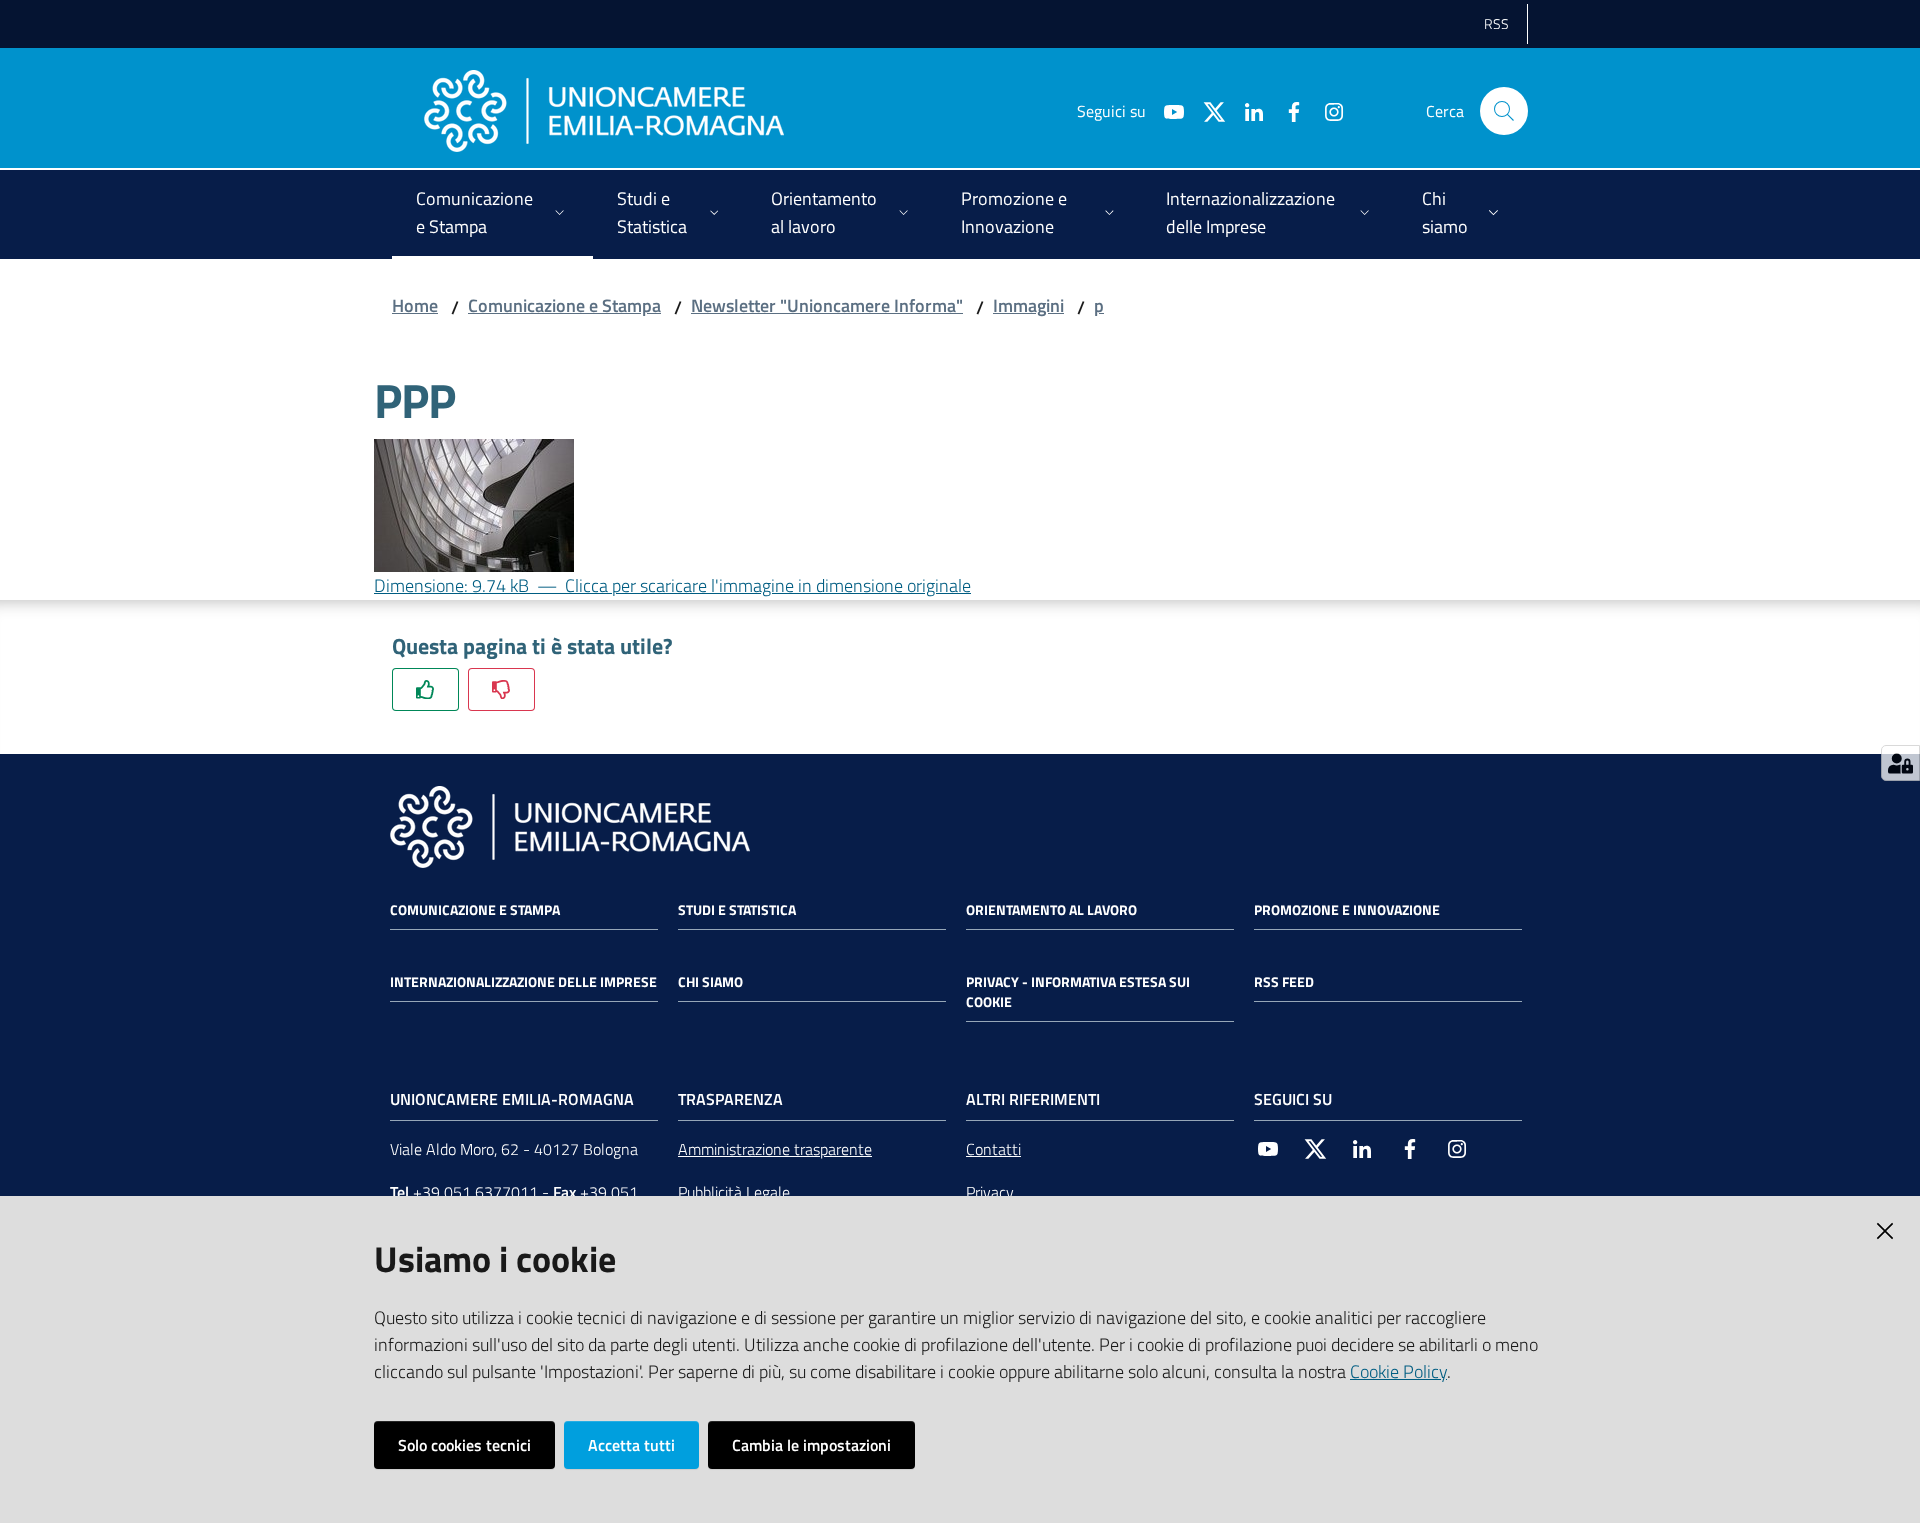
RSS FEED (1284, 982)
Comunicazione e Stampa (564, 305)
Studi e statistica (737, 910)
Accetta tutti (631, 1445)
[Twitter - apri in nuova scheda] (1206, 110)
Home (415, 305)
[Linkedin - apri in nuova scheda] (1246, 110)
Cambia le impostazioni (811, 1445)
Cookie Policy (1398, 1371)
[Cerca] (1504, 111)
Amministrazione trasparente (775, 1149)
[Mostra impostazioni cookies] (1900, 763)
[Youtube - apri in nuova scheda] (1166, 110)
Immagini (1028, 305)
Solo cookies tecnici (464, 1445)
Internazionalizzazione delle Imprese (523, 982)
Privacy (990, 1192)
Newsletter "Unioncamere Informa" (827, 305)
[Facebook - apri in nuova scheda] (1286, 110)
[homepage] (604, 111)
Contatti (993, 1149)
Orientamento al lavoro (1051, 910)
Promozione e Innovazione (1347, 910)
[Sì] (425, 689)
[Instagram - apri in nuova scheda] (1326, 110)
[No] (501, 689)
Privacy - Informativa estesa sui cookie (1078, 992)
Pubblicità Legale (734, 1192)
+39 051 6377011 (475, 1192)
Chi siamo (710, 982)
